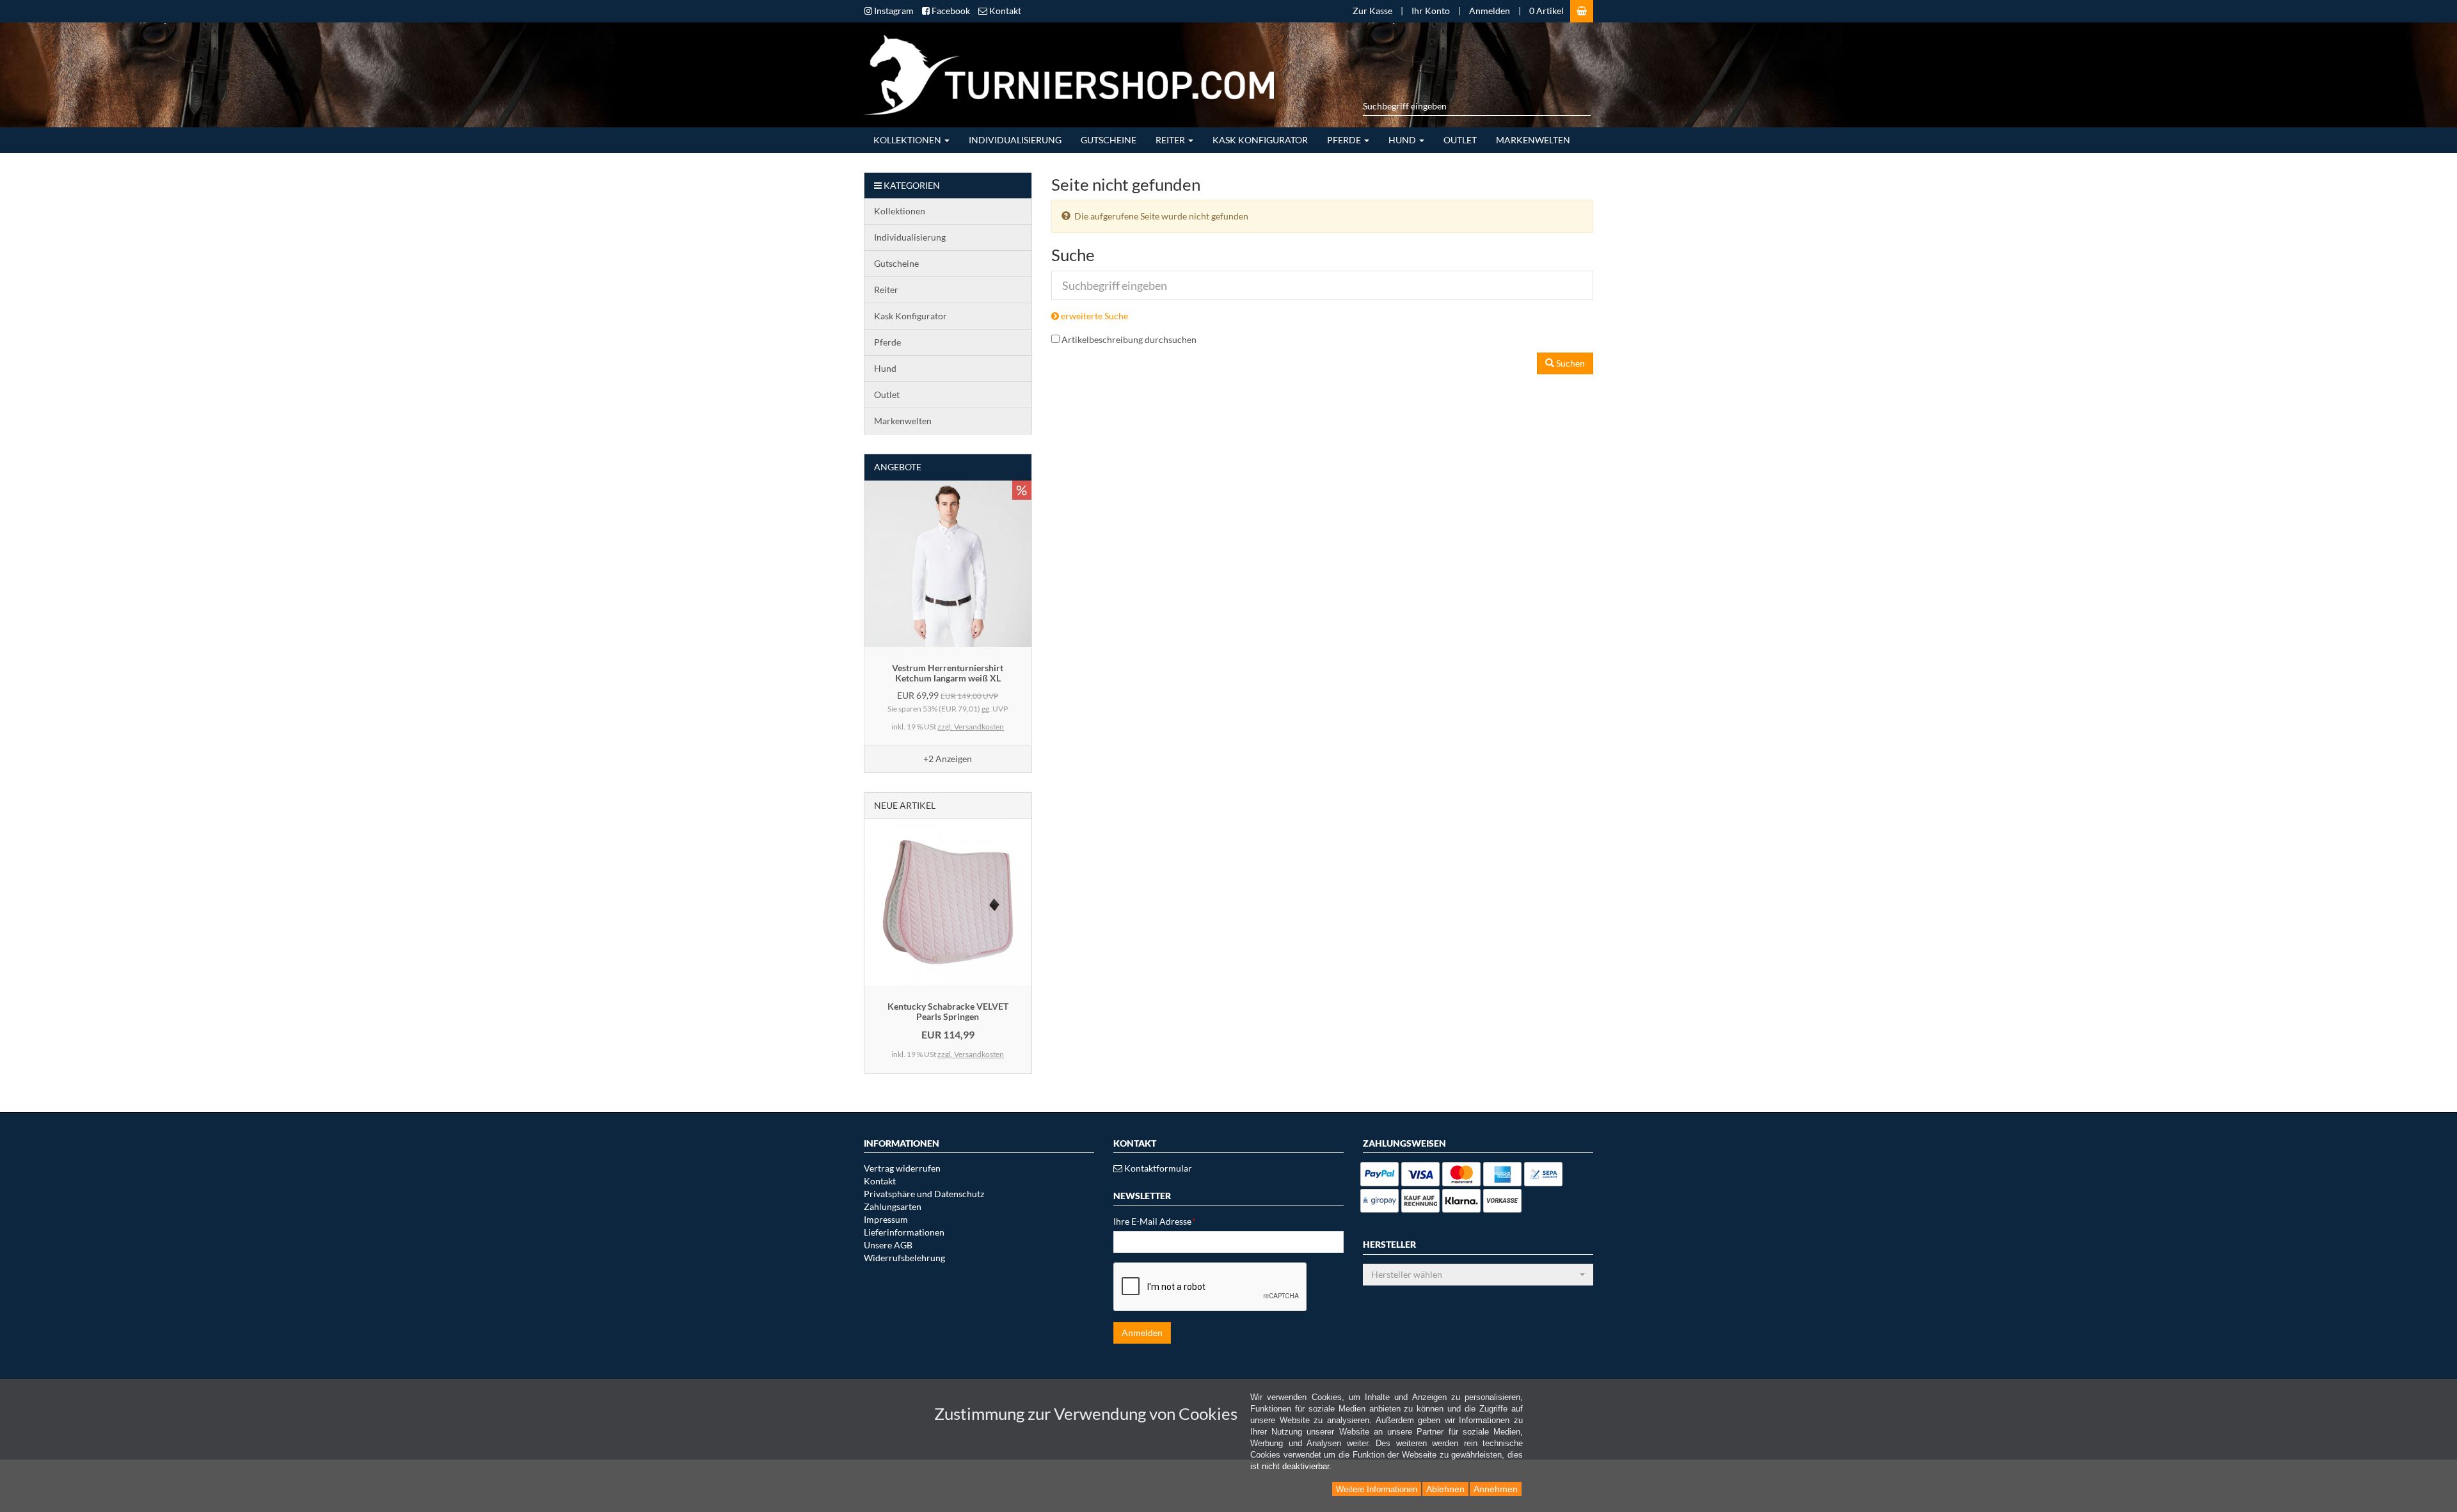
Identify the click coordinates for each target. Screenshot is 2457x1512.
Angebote (898, 467)
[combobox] (1478, 1275)
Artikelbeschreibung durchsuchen (1129, 339)
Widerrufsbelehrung (904, 1258)
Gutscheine (1109, 140)
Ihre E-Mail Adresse (1155, 1221)
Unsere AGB (888, 1245)
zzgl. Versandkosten (971, 727)
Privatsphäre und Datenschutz (924, 1194)
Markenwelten (1533, 140)
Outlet (1460, 140)
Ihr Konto (1431, 11)
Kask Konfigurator (1260, 140)
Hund (1403, 140)
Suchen (1570, 363)
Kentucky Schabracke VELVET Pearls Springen (948, 1011)
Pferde (1345, 140)
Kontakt (880, 1181)
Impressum (886, 1219)
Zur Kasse (1372, 11)
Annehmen (1496, 1489)
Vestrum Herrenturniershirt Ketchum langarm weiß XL (948, 672)
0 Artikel (1547, 11)
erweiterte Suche (1093, 316)
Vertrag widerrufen (902, 1168)
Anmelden (1490, 11)
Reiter (1171, 140)
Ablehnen (1445, 1489)
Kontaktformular (1157, 1168)
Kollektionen (908, 140)
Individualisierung (1015, 140)
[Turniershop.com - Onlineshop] (1064, 73)
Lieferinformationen (904, 1232)
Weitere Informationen (1377, 1489)
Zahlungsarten (893, 1206)
